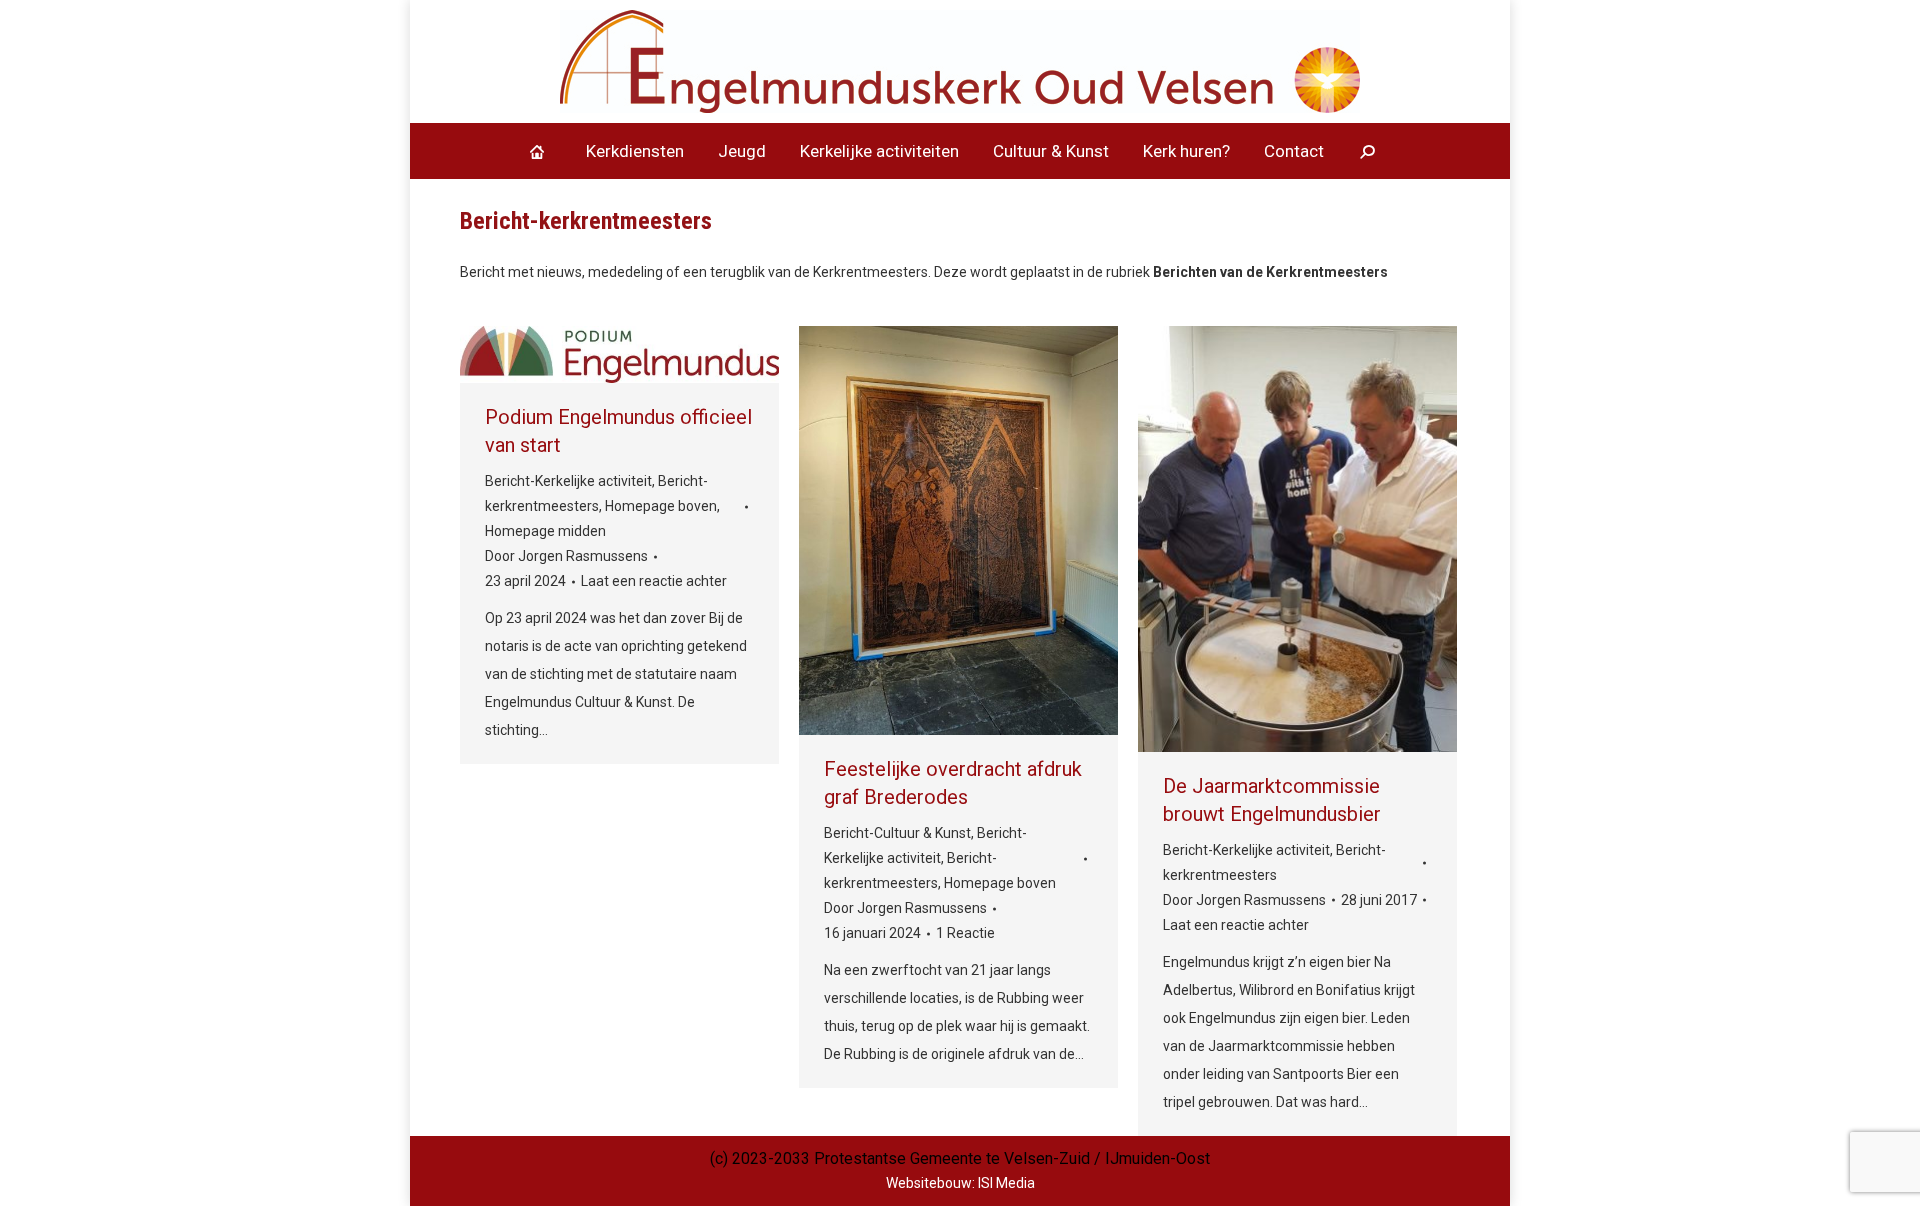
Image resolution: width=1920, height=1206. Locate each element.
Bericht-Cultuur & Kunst (897, 833)
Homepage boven (661, 506)
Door (566, 556)
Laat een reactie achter (654, 581)
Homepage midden (545, 531)
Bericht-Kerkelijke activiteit (568, 481)
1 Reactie (965, 933)
